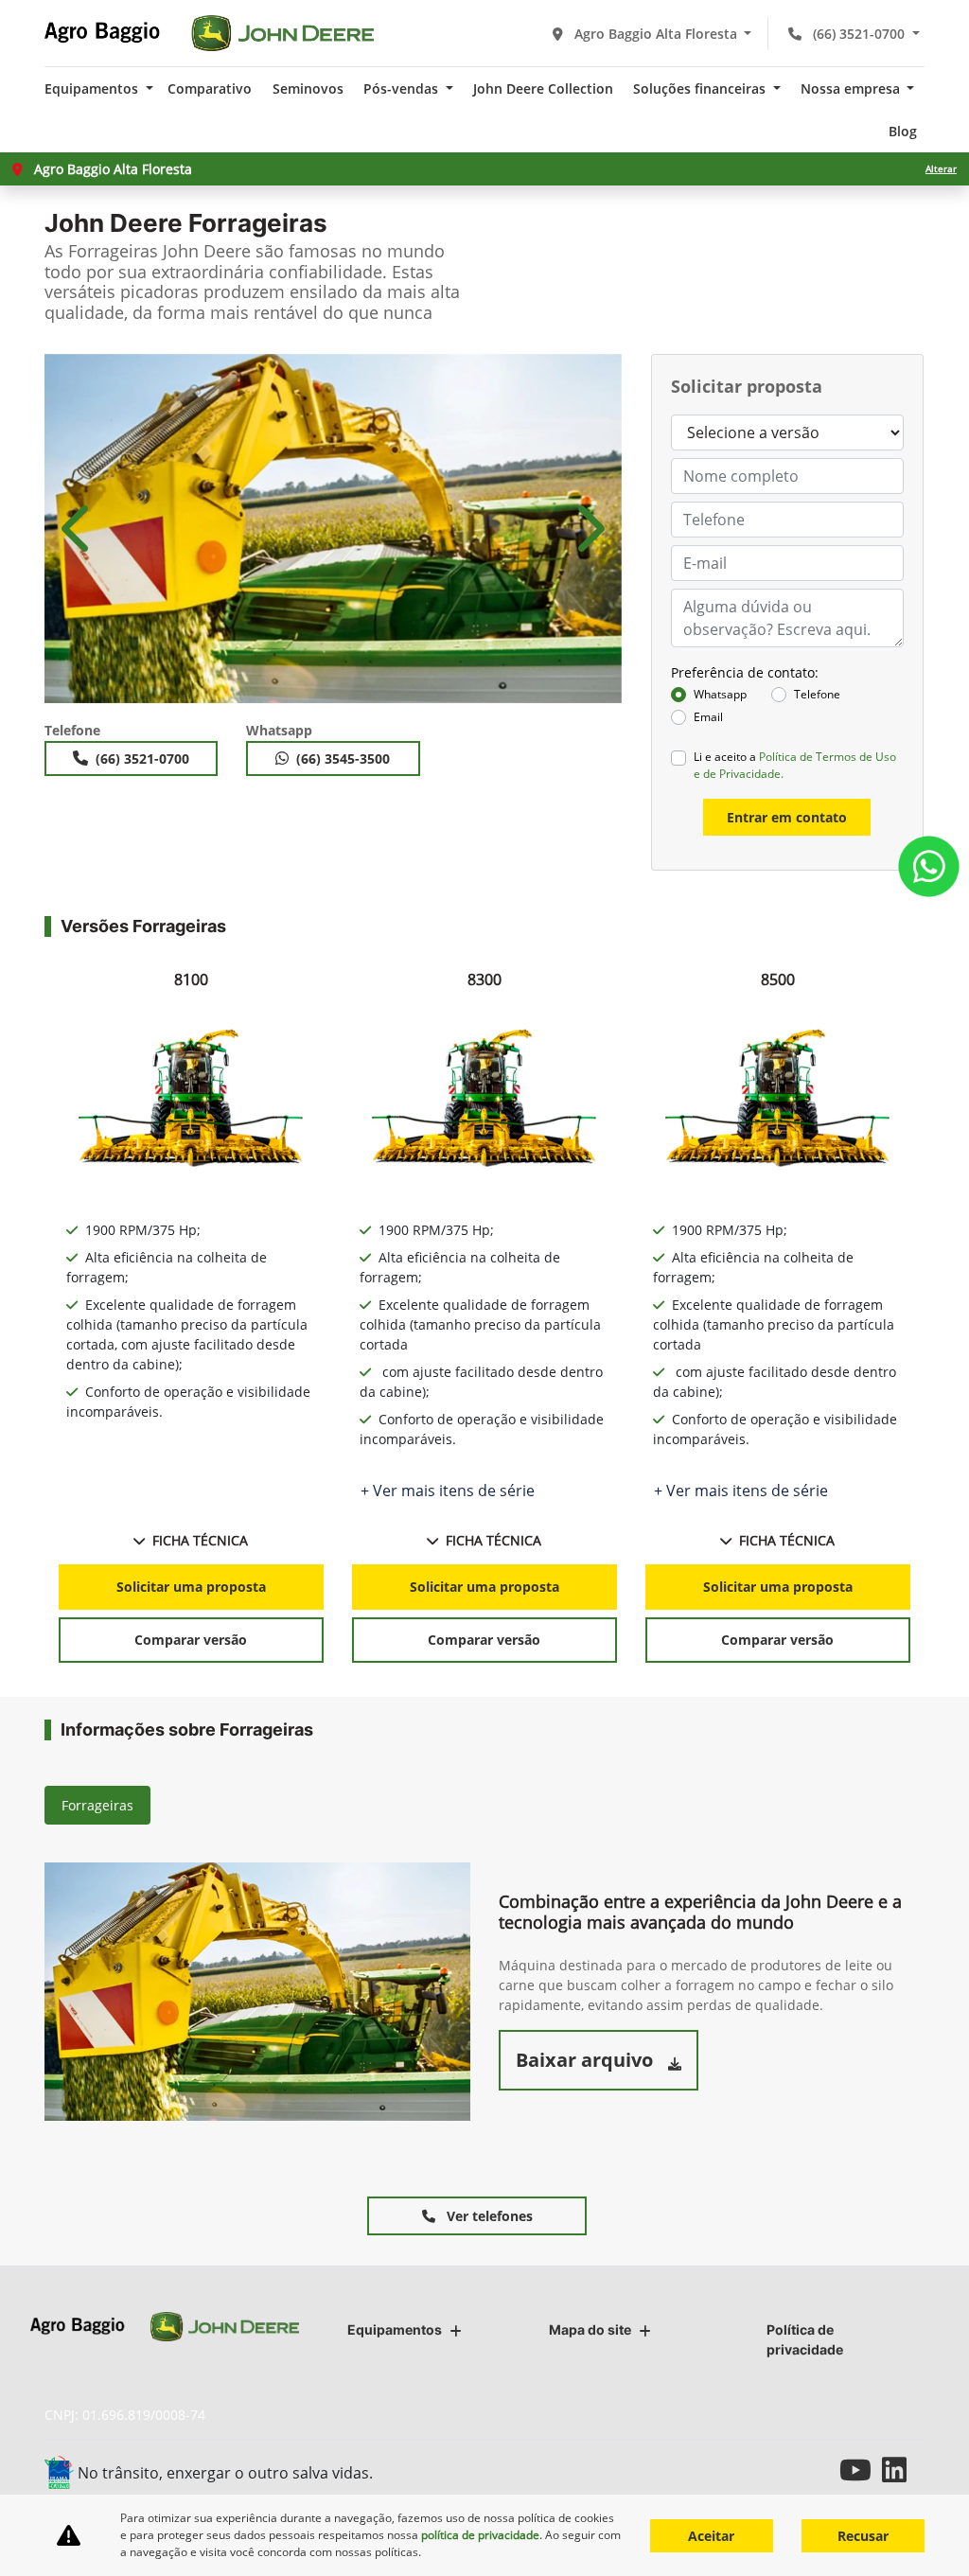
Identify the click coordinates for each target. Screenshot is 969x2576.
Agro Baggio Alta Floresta (656, 34)
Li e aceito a (795, 765)
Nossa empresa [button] (852, 88)
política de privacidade (480, 2535)
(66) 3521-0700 (859, 34)
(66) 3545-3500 (343, 759)
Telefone (817, 694)
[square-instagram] (775, 2470)
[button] (78, 529)
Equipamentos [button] (93, 88)
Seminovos (308, 88)
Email (708, 717)
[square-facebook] (818, 2470)
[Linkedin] (903, 2470)
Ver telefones (488, 2216)
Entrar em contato (787, 817)
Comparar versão (191, 1640)
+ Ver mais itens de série (448, 1491)
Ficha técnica (200, 1540)
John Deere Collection (543, 88)
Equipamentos (395, 2329)
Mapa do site (590, 2329)
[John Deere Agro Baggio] (209, 33)
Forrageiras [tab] (97, 1805)
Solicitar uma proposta (191, 1587)
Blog (903, 131)
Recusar (863, 2536)
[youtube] (861, 2470)
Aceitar (711, 2536)
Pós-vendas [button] (403, 88)
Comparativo (210, 88)
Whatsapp (720, 694)
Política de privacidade (805, 2339)
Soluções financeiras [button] (701, 88)
